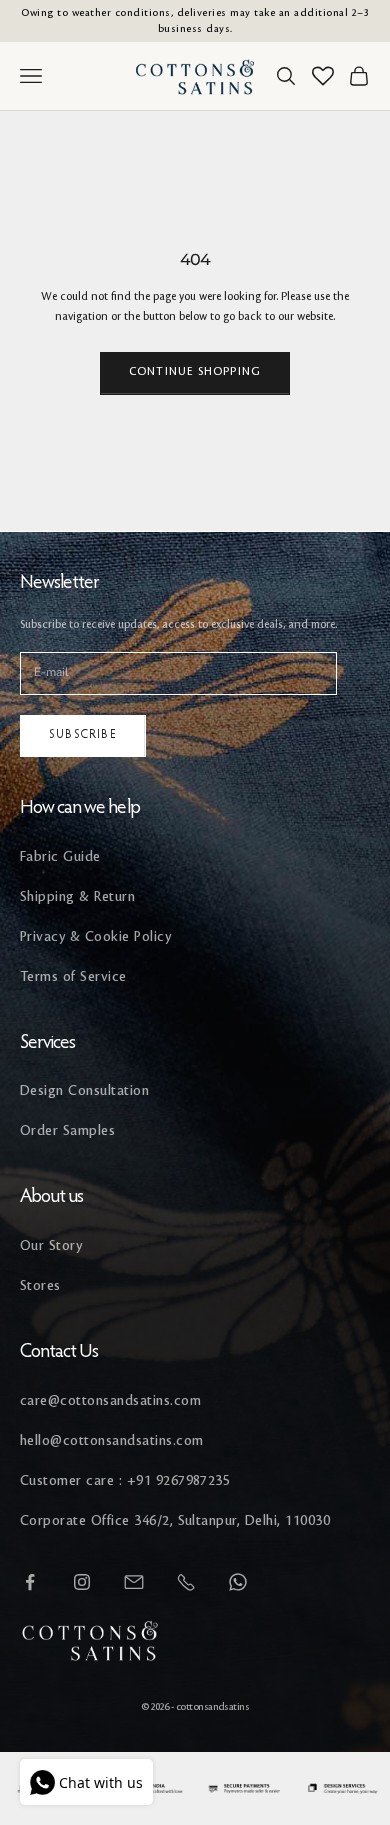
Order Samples (67, 1130)
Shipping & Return (77, 896)
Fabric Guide (60, 856)
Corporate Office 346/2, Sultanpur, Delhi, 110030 (175, 1520)
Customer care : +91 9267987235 (125, 1480)
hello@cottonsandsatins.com (111, 1440)
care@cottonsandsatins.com (110, 1400)
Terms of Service (73, 976)
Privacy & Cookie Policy (95, 936)
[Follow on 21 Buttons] (134, 1582)
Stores (40, 1285)
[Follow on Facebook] (30, 1582)
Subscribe (83, 735)
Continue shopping (195, 372)
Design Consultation (84, 1090)
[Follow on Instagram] (82, 1582)
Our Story (51, 1245)
